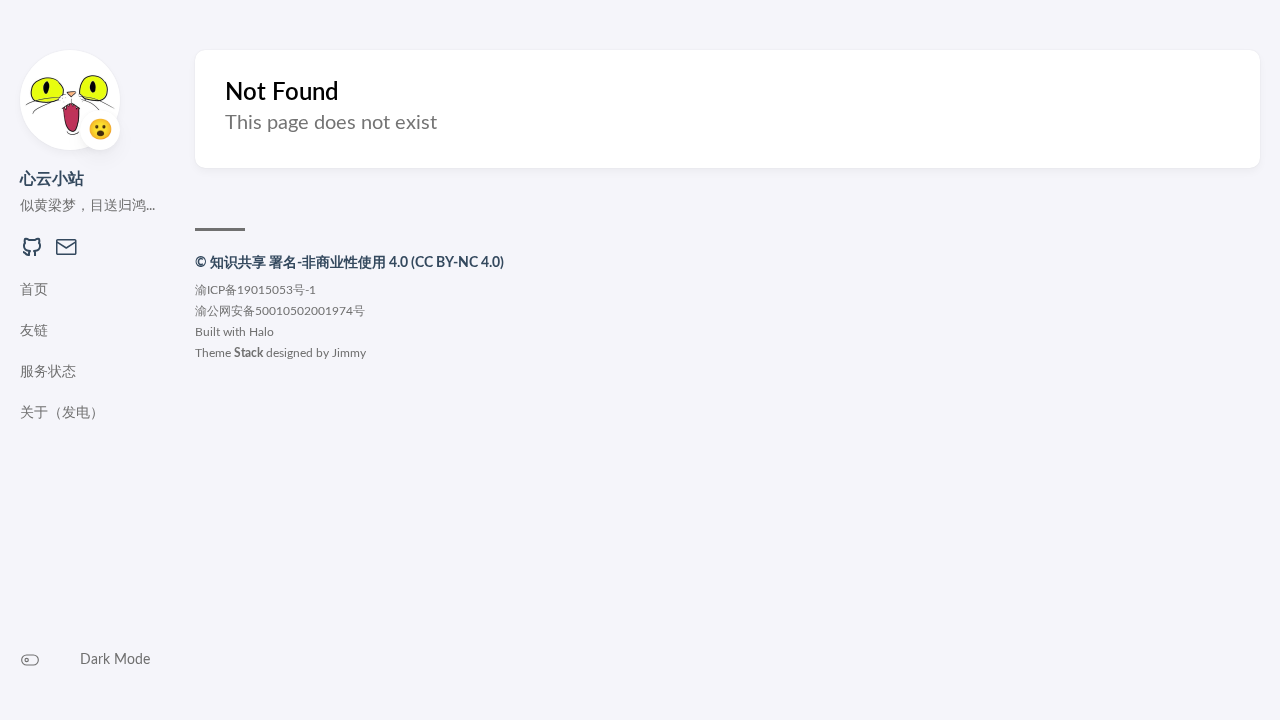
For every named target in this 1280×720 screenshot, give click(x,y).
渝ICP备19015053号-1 (255, 290)
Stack (248, 353)
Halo (261, 332)
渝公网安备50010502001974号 (280, 311)
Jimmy (349, 353)
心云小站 (52, 179)
